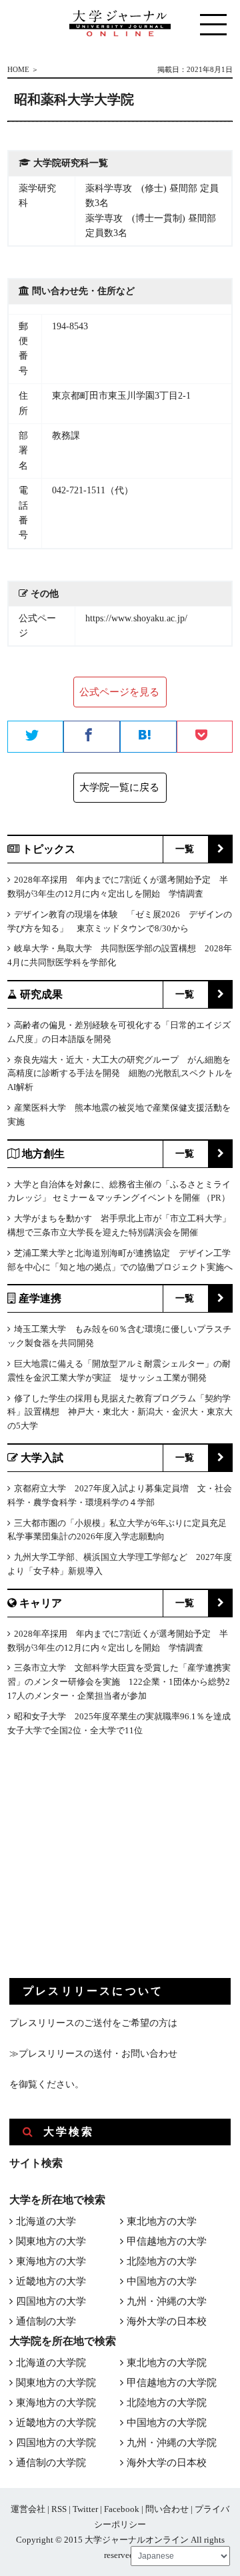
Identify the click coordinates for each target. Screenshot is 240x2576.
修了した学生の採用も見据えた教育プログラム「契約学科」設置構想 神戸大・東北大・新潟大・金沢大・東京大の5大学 (120, 1412)
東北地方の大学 (162, 2221)
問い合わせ (167, 2509)
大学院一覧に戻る (119, 787)
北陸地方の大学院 (167, 2403)
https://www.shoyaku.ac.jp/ (136, 618)
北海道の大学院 (51, 2363)
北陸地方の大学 (162, 2261)
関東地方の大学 (51, 2241)
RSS (59, 2509)
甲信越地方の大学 (167, 2241)
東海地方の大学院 (56, 2403)
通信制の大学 (46, 2321)
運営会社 (28, 2509)
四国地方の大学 (51, 2301)
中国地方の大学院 (167, 2423)
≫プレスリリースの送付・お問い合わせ (93, 2054)
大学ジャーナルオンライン (137, 2540)
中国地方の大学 (162, 2281)
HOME (18, 69)
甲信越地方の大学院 (172, 2383)
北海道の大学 (46, 2221)
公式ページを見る (119, 692)
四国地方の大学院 (56, 2443)
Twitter (85, 2509)
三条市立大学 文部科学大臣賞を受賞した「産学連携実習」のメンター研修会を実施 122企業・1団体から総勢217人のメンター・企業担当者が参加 (119, 1682)
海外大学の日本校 (167, 2321)
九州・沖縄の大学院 (172, 2443)
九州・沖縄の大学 (167, 2301)
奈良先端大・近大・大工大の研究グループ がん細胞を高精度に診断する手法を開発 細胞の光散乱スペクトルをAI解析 (120, 1074)
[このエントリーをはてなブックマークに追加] (148, 737)
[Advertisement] (109, 1868)
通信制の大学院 (51, 2463)
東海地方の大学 (51, 2261)
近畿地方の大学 (51, 2281)
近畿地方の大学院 (56, 2423)
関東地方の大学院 (56, 2383)
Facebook (122, 2509)
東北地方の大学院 (167, 2363)
